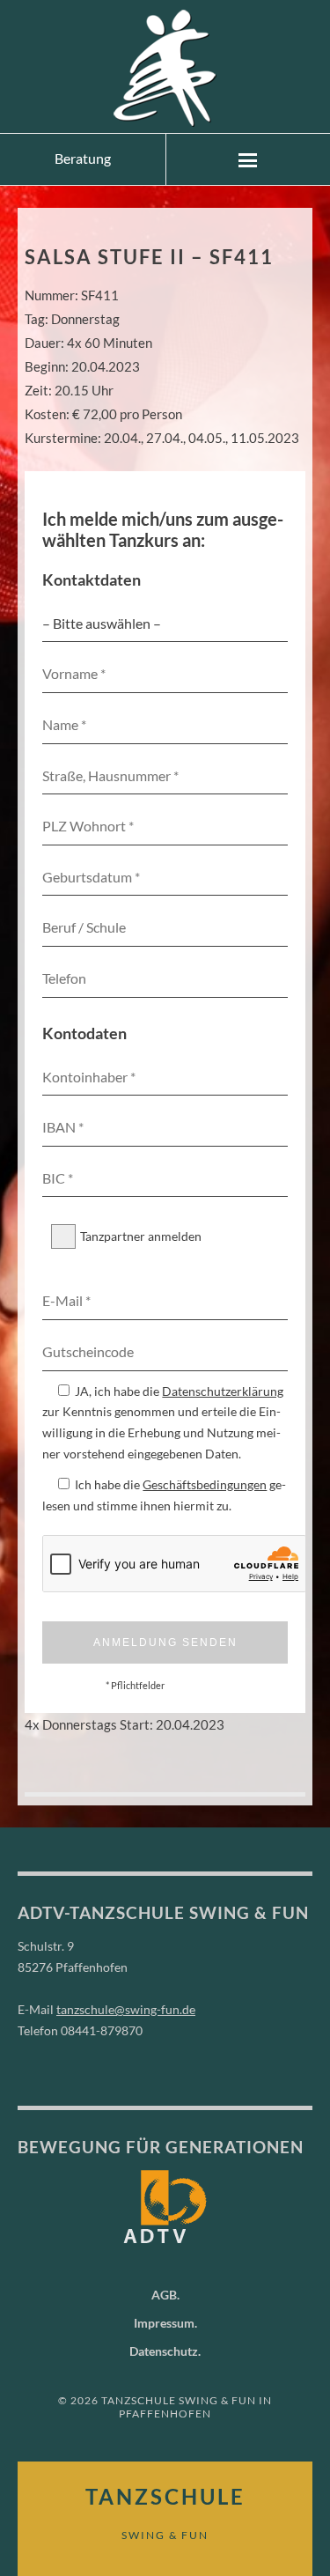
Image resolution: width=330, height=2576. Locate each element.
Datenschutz (164, 2351)
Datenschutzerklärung (223, 1391)
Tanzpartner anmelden (141, 1236)
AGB (164, 2295)
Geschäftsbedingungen (205, 1484)
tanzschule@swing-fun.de (126, 2009)
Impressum (164, 2323)
